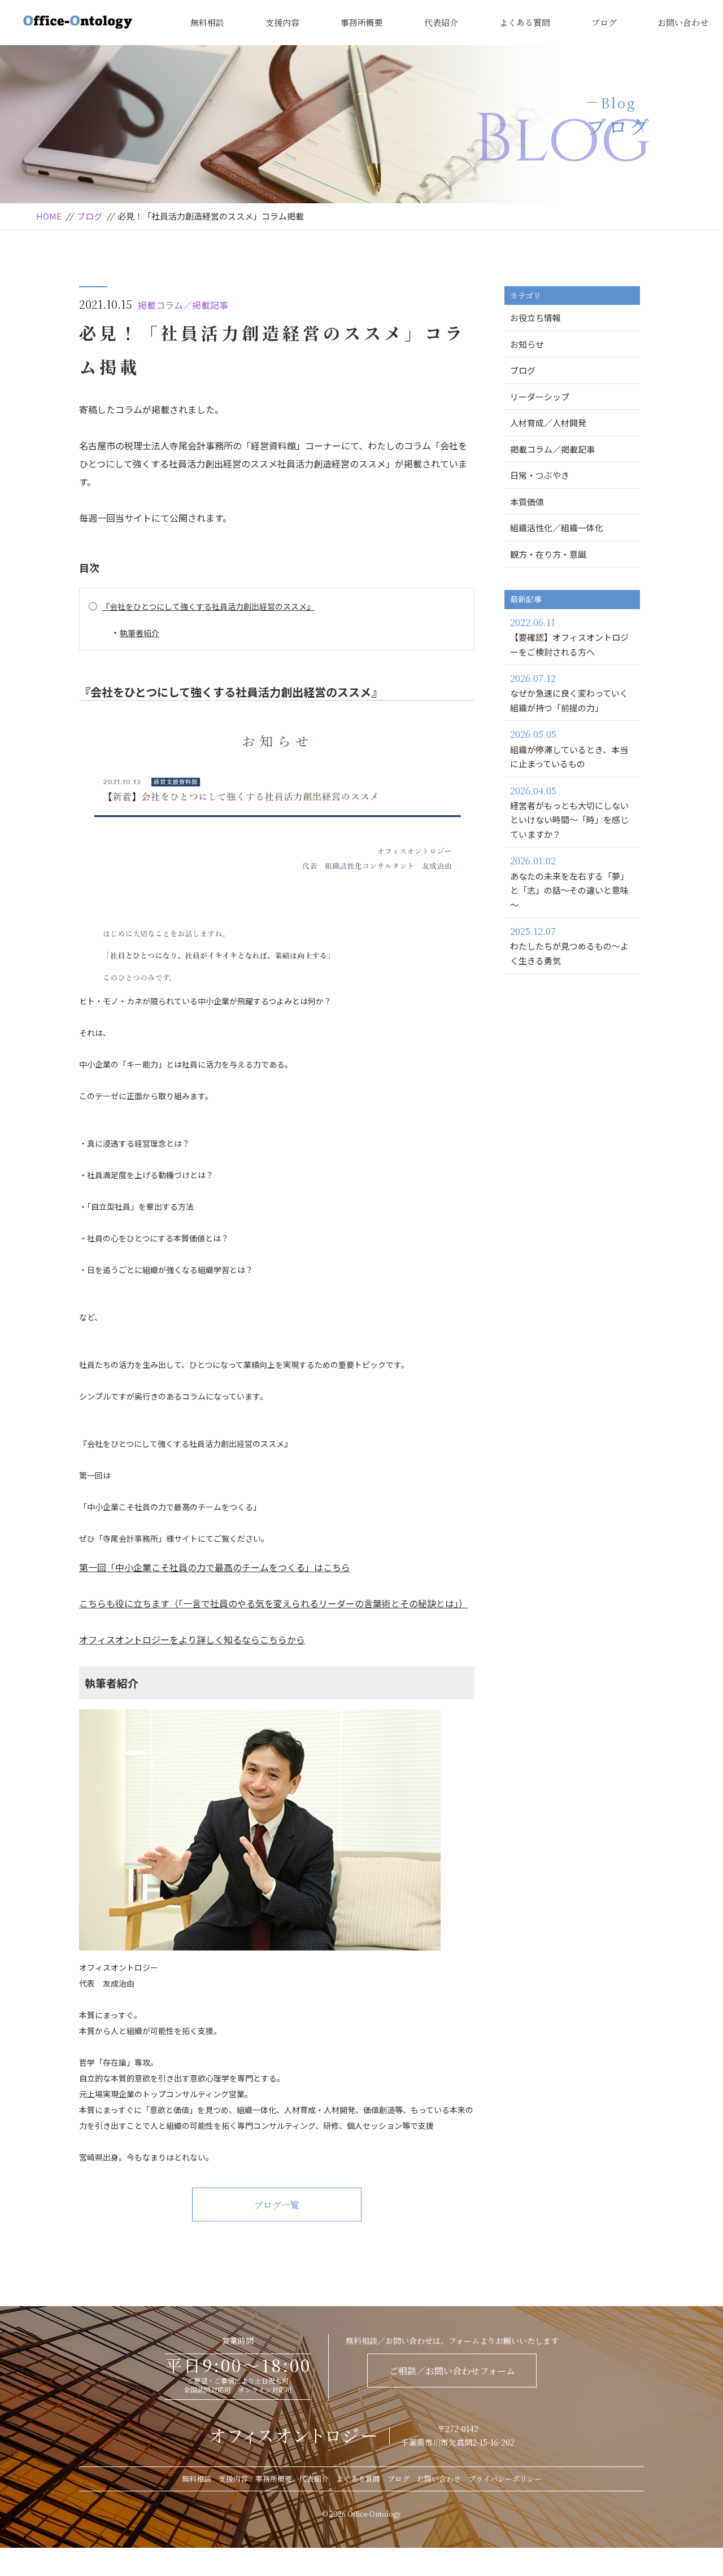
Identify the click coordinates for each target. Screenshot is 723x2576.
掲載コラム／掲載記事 (183, 305)
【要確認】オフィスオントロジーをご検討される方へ (569, 637)
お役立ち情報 (535, 318)
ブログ (604, 22)
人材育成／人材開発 (548, 423)
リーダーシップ (540, 397)
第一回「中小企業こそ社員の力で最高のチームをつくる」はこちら (215, 1567)
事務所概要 (362, 22)
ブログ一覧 (277, 2205)
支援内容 (282, 22)
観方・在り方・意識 (548, 554)
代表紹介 (441, 22)
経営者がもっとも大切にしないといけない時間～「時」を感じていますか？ (569, 812)
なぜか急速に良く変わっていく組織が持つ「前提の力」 (569, 693)
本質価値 (527, 502)
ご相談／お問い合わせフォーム (452, 2371)
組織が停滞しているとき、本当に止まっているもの (569, 749)
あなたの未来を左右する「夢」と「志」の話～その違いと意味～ (569, 882)
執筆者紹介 (140, 633)
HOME (49, 216)
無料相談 (207, 22)
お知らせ (527, 344)
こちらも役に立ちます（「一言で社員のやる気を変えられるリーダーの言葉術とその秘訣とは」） (273, 1603)
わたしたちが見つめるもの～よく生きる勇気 (569, 946)
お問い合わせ (683, 22)
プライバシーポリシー (505, 2479)
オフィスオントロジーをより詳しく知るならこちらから (192, 1639)
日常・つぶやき (540, 475)
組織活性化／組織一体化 (557, 528)
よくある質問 (525, 22)
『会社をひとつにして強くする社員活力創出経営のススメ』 (208, 606)
